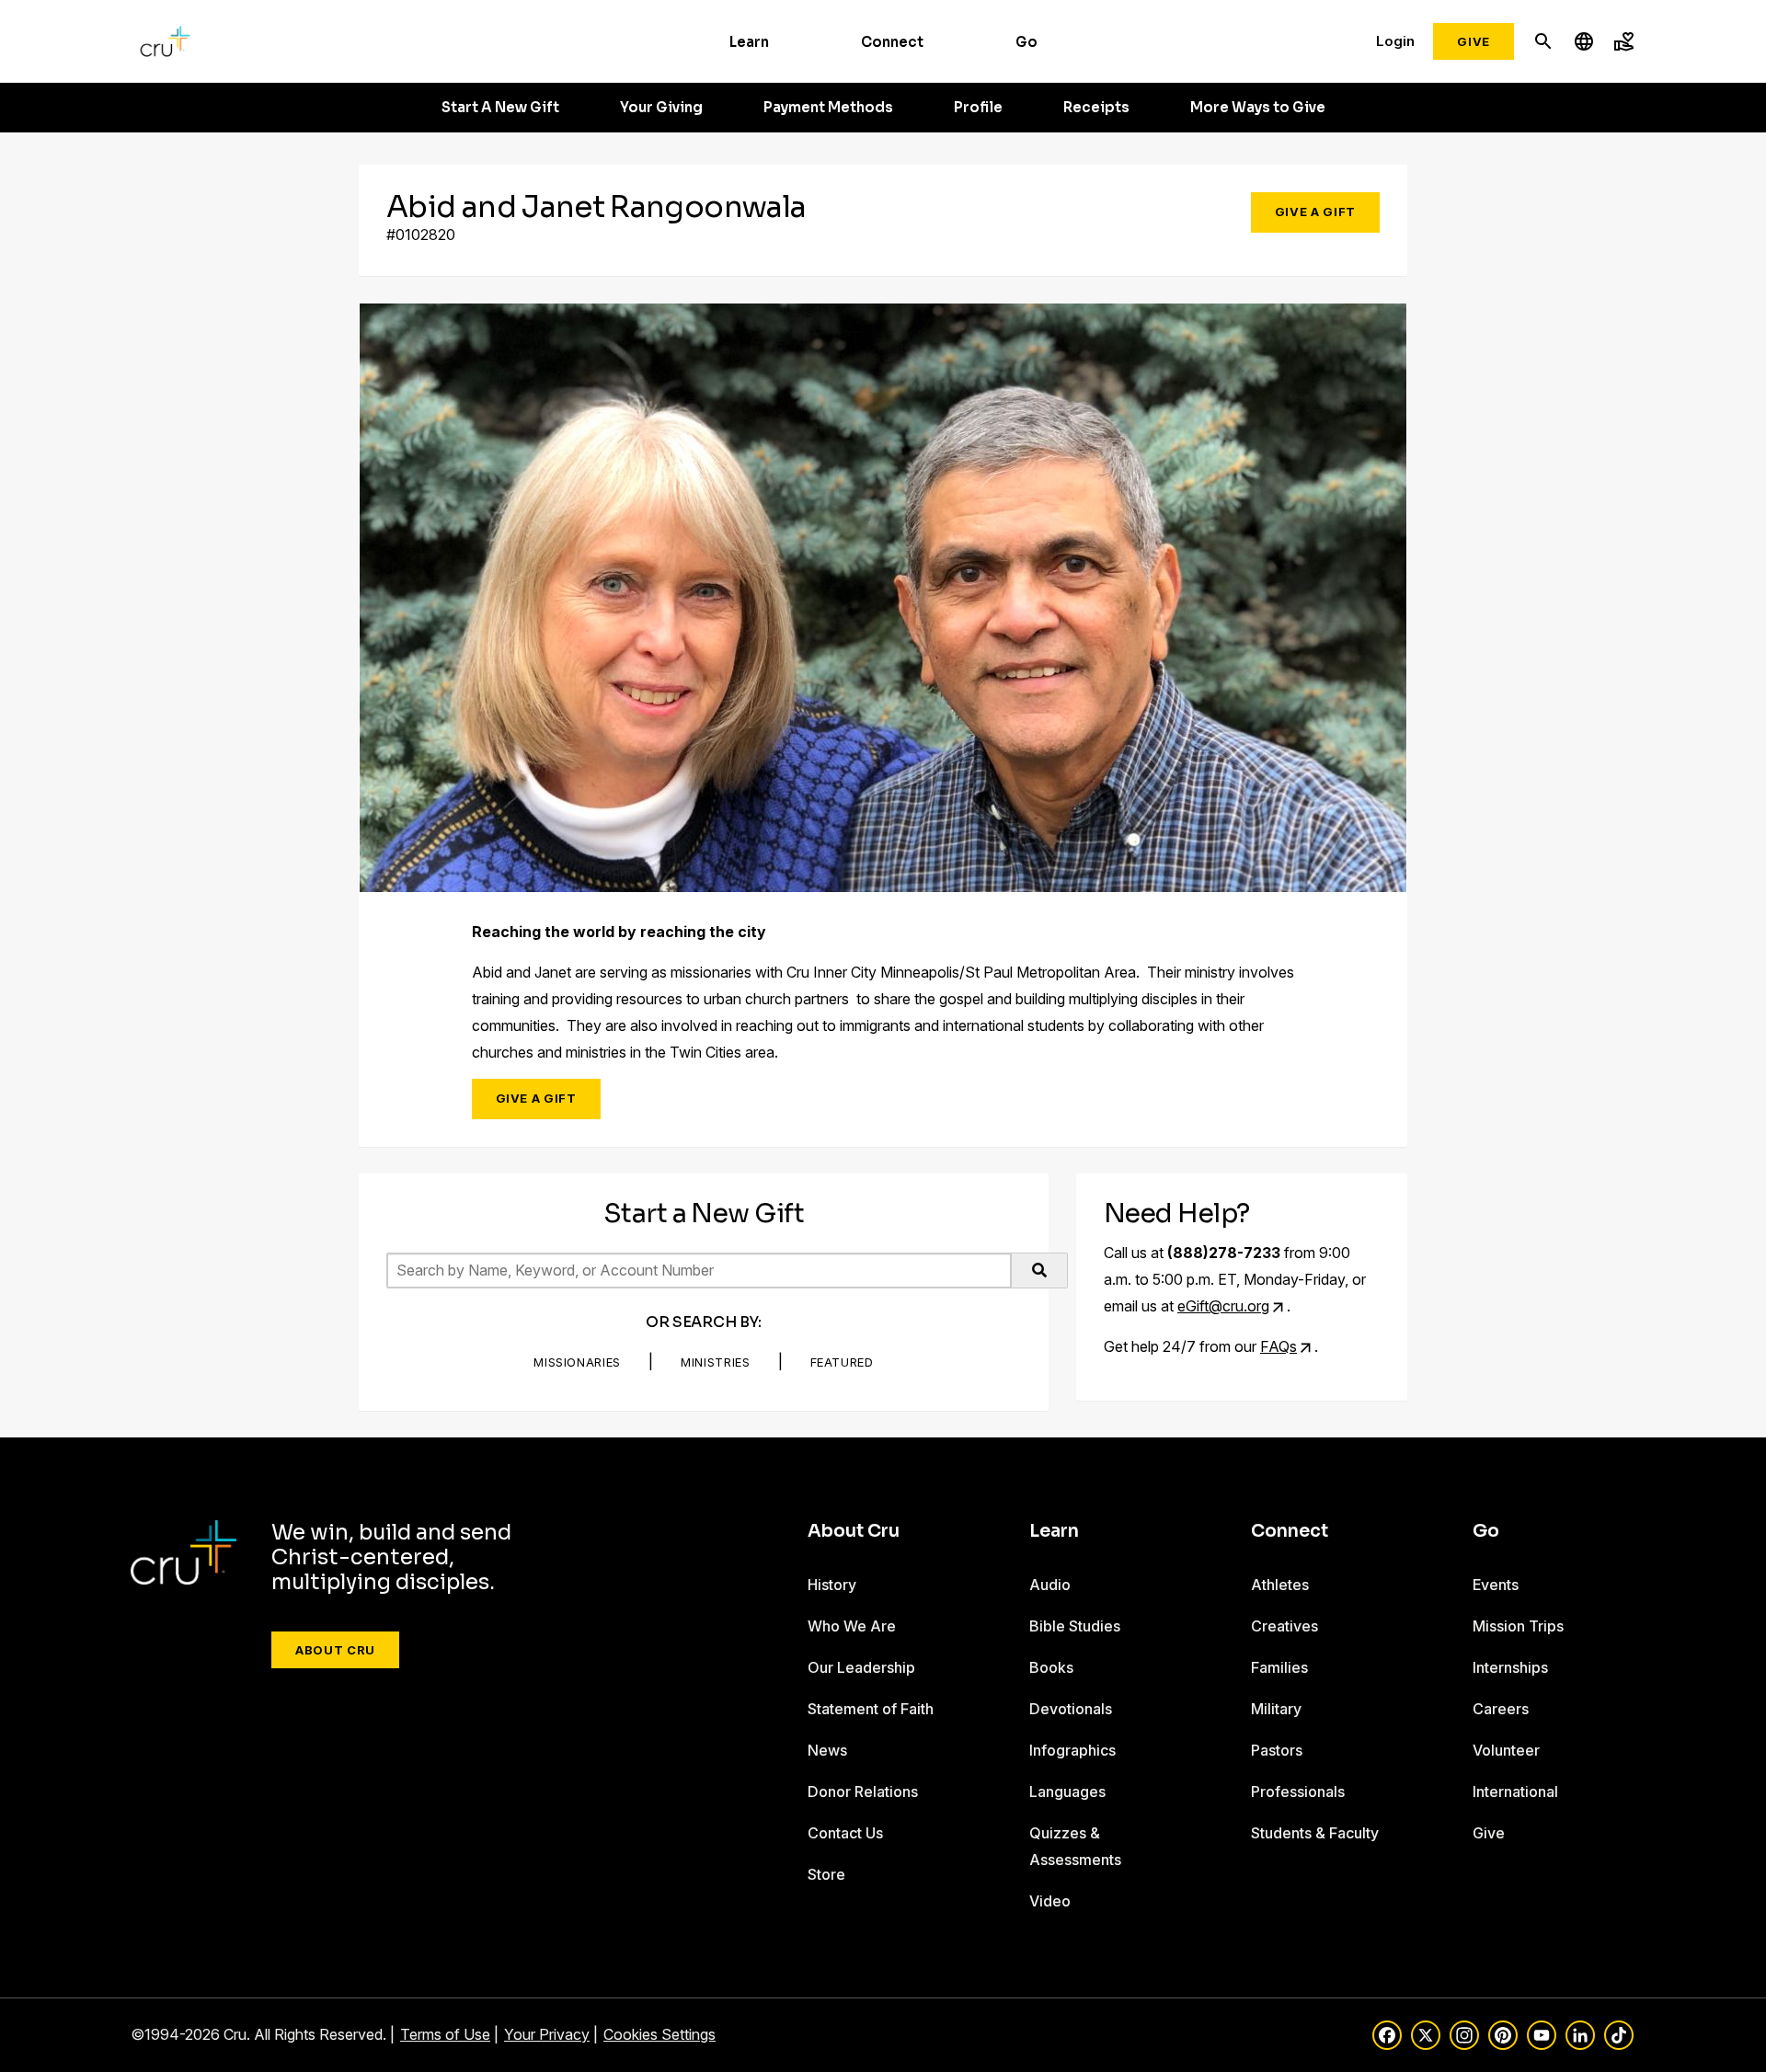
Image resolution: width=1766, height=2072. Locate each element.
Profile (978, 108)
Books (1051, 1667)
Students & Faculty (1315, 1833)
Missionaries (577, 1362)
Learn (749, 42)
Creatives (1284, 1626)
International (1515, 1792)
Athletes (1280, 1585)
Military (1276, 1709)
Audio (1050, 1585)
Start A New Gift (500, 108)
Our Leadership (861, 1667)
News (827, 1750)
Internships (1510, 1667)
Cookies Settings (659, 2034)
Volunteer (1506, 1750)
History (832, 1585)
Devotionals (1071, 1709)
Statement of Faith (871, 1709)
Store (826, 1874)
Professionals (1298, 1792)
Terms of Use (445, 2034)
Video (1050, 1901)
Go (1026, 42)
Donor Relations (863, 1792)
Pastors (1277, 1750)
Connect (892, 42)
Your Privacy (547, 2034)
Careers (1501, 1709)
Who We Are (852, 1626)
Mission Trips (1518, 1626)
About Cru (335, 1650)
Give (1474, 41)
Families (1279, 1667)
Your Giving (661, 108)
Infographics (1072, 1750)
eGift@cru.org (1223, 1306)
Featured (842, 1362)
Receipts (1096, 108)
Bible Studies (1075, 1626)
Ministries (716, 1362)
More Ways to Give (1258, 108)
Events (1496, 1585)
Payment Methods (828, 108)
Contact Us (845, 1833)
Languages (1067, 1792)
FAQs (1279, 1346)
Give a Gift (1315, 212)
